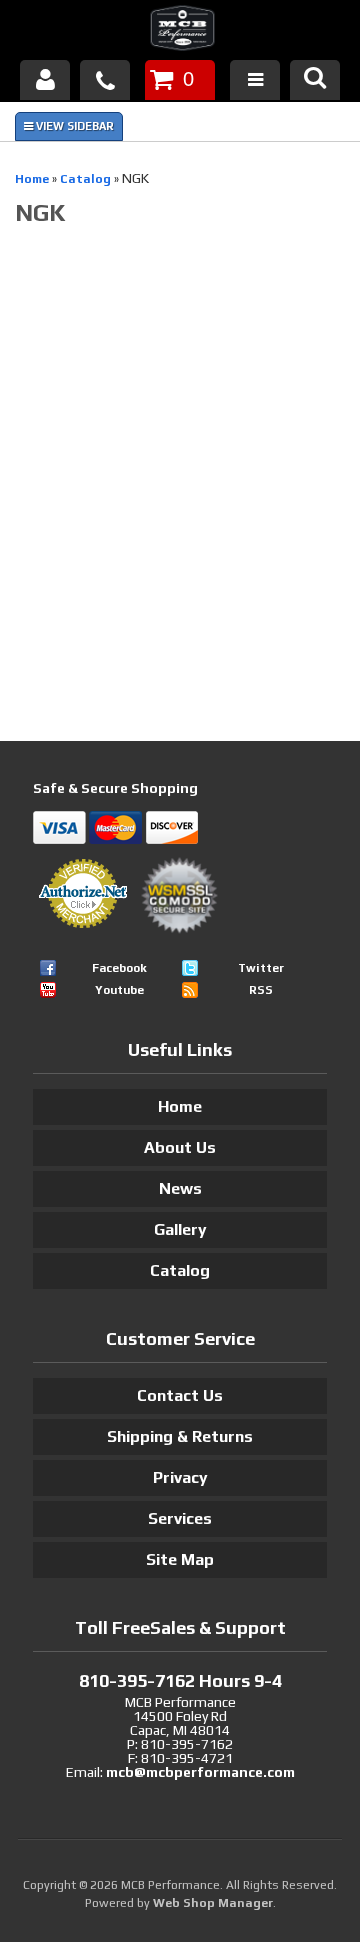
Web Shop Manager (213, 1903)
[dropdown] (255, 80)
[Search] (315, 80)
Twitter (261, 968)
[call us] (105, 80)
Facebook (119, 968)
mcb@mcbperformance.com (200, 1772)
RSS (261, 990)
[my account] (45, 80)
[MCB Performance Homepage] (180, 31)
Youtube (119, 990)
